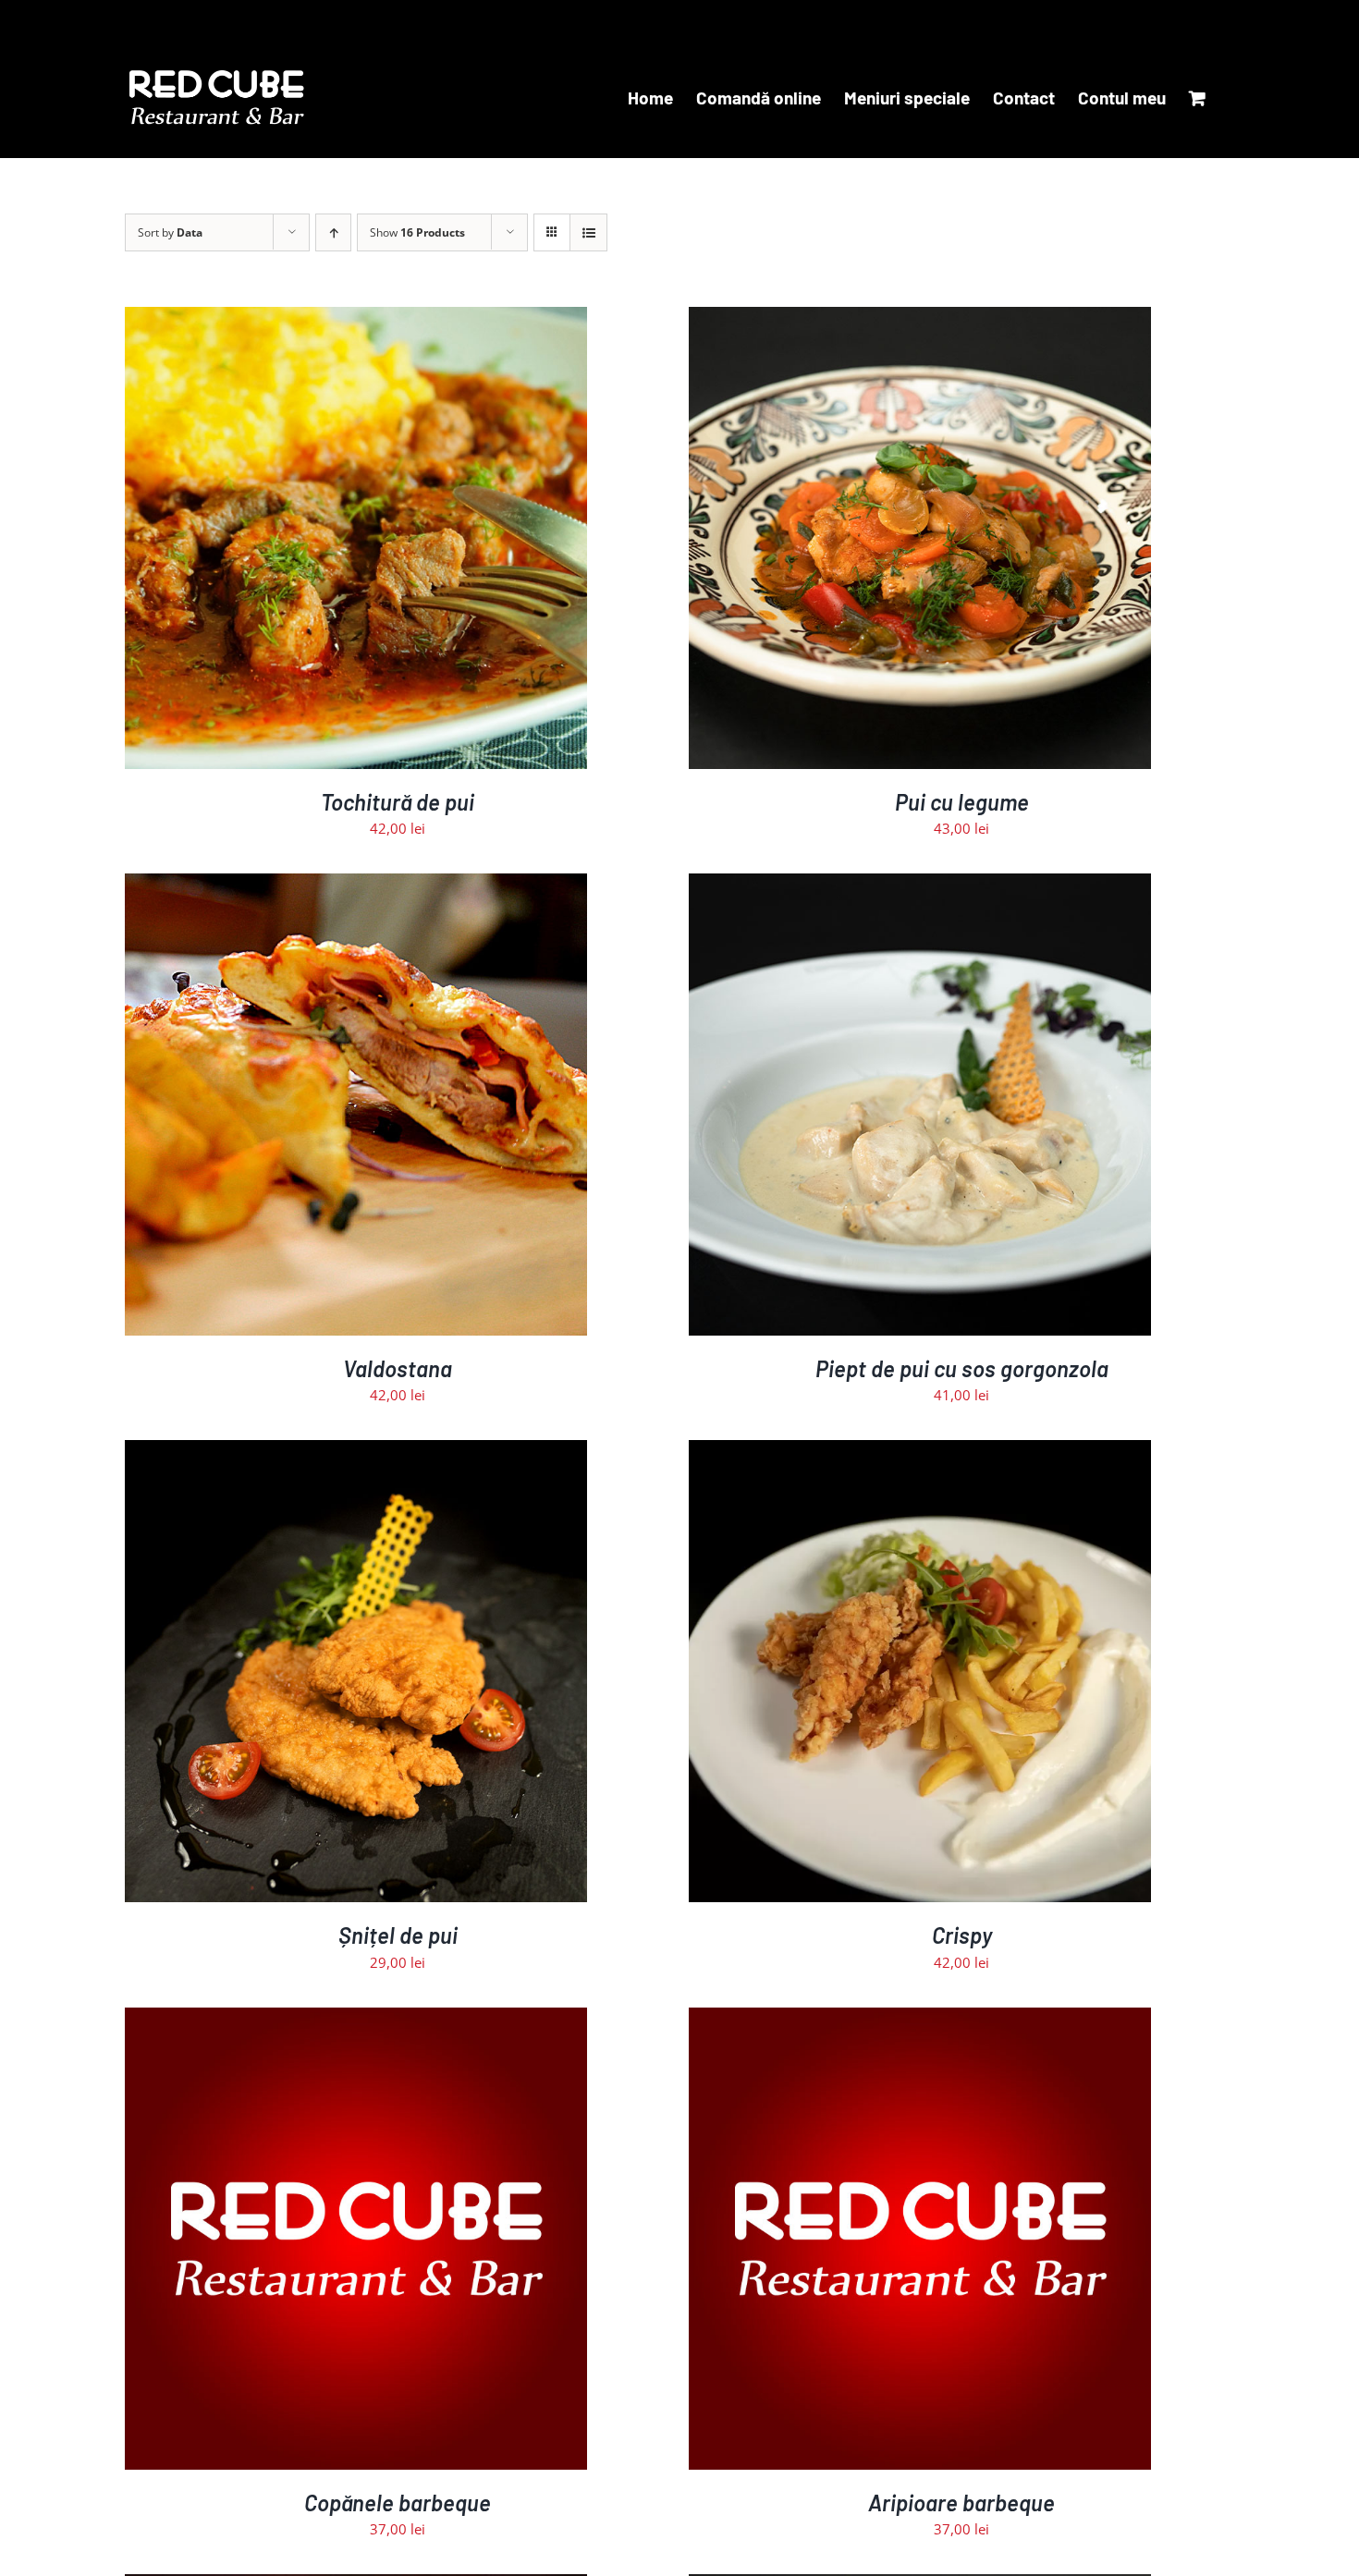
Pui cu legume (962, 802)
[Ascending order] (333, 232)
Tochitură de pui (398, 802)
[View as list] (588, 232)
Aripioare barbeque (961, 2503)
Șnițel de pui (398, 1935)
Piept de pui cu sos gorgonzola (962, 1368)
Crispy (962, 1935)
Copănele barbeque (398, 2503)
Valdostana (398, 1368)
